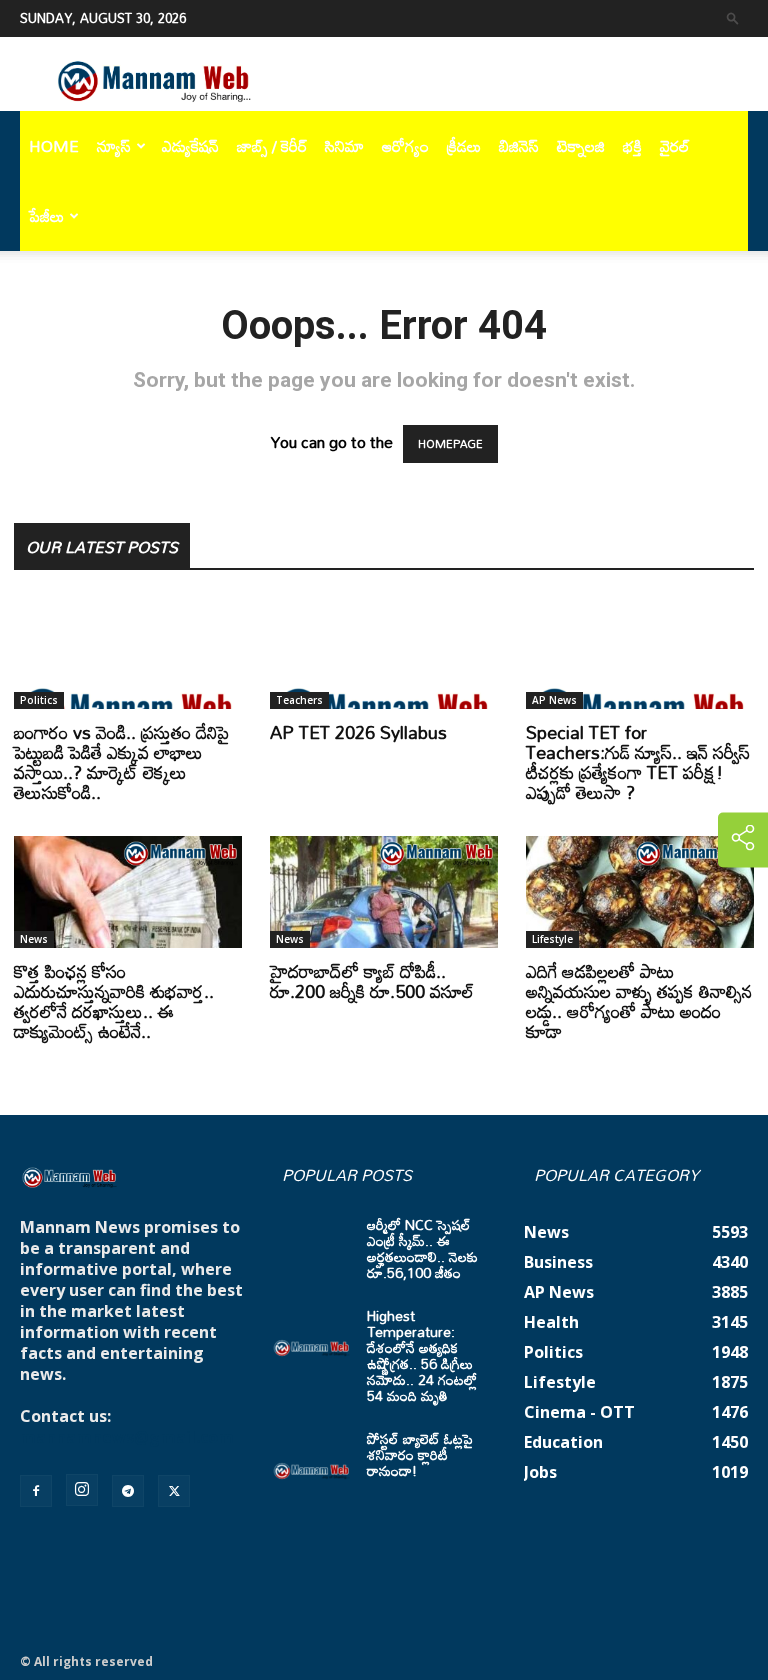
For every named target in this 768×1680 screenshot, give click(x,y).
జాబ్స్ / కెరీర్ (272, 146)
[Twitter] (174, 1491)
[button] (733, 17)
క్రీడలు (464, 146)
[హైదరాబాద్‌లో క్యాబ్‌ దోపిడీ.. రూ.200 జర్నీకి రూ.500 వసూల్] (384, 892)
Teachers (299, 700)
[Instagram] (82, 1490)
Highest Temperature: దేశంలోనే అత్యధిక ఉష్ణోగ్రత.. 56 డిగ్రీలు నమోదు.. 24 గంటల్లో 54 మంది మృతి (422, 1355)
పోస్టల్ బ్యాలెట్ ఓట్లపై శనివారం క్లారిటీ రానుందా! (420, 1454)
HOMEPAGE (450, 444)
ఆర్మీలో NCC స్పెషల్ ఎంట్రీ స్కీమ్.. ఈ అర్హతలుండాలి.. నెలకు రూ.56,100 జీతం (422, 1248)
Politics (39, 700)
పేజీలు (46, 216)
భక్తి (632, 146)
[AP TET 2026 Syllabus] (384, 652)
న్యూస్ (114, 146)
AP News (554, 700)
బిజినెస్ (519, 146)
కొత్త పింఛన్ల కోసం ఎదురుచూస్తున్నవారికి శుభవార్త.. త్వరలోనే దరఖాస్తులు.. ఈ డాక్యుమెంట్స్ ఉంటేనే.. (114, 1001)
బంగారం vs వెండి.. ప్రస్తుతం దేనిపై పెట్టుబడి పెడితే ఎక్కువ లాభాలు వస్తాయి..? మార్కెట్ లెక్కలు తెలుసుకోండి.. (121, 762)
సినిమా (344, 146)
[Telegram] (128, 1491)
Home (54, 146)
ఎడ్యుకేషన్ (190, 146)
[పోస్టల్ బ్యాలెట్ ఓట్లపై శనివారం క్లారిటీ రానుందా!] (312, 1459)
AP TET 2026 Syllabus (358, 732)
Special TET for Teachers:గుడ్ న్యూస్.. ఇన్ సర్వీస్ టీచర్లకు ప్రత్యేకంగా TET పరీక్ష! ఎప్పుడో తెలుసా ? (638, 762)
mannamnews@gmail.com (127, 1437)
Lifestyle (552, 939)
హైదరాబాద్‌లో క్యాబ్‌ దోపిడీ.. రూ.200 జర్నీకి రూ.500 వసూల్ (372, 981)
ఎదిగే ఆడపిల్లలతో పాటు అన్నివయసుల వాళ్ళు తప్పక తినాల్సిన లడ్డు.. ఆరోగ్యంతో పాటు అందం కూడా (639, 1001)
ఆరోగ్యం (405, 146)
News (34, 939)
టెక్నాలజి (581, 146)
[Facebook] (36, 1491)
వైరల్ (675, 146)
